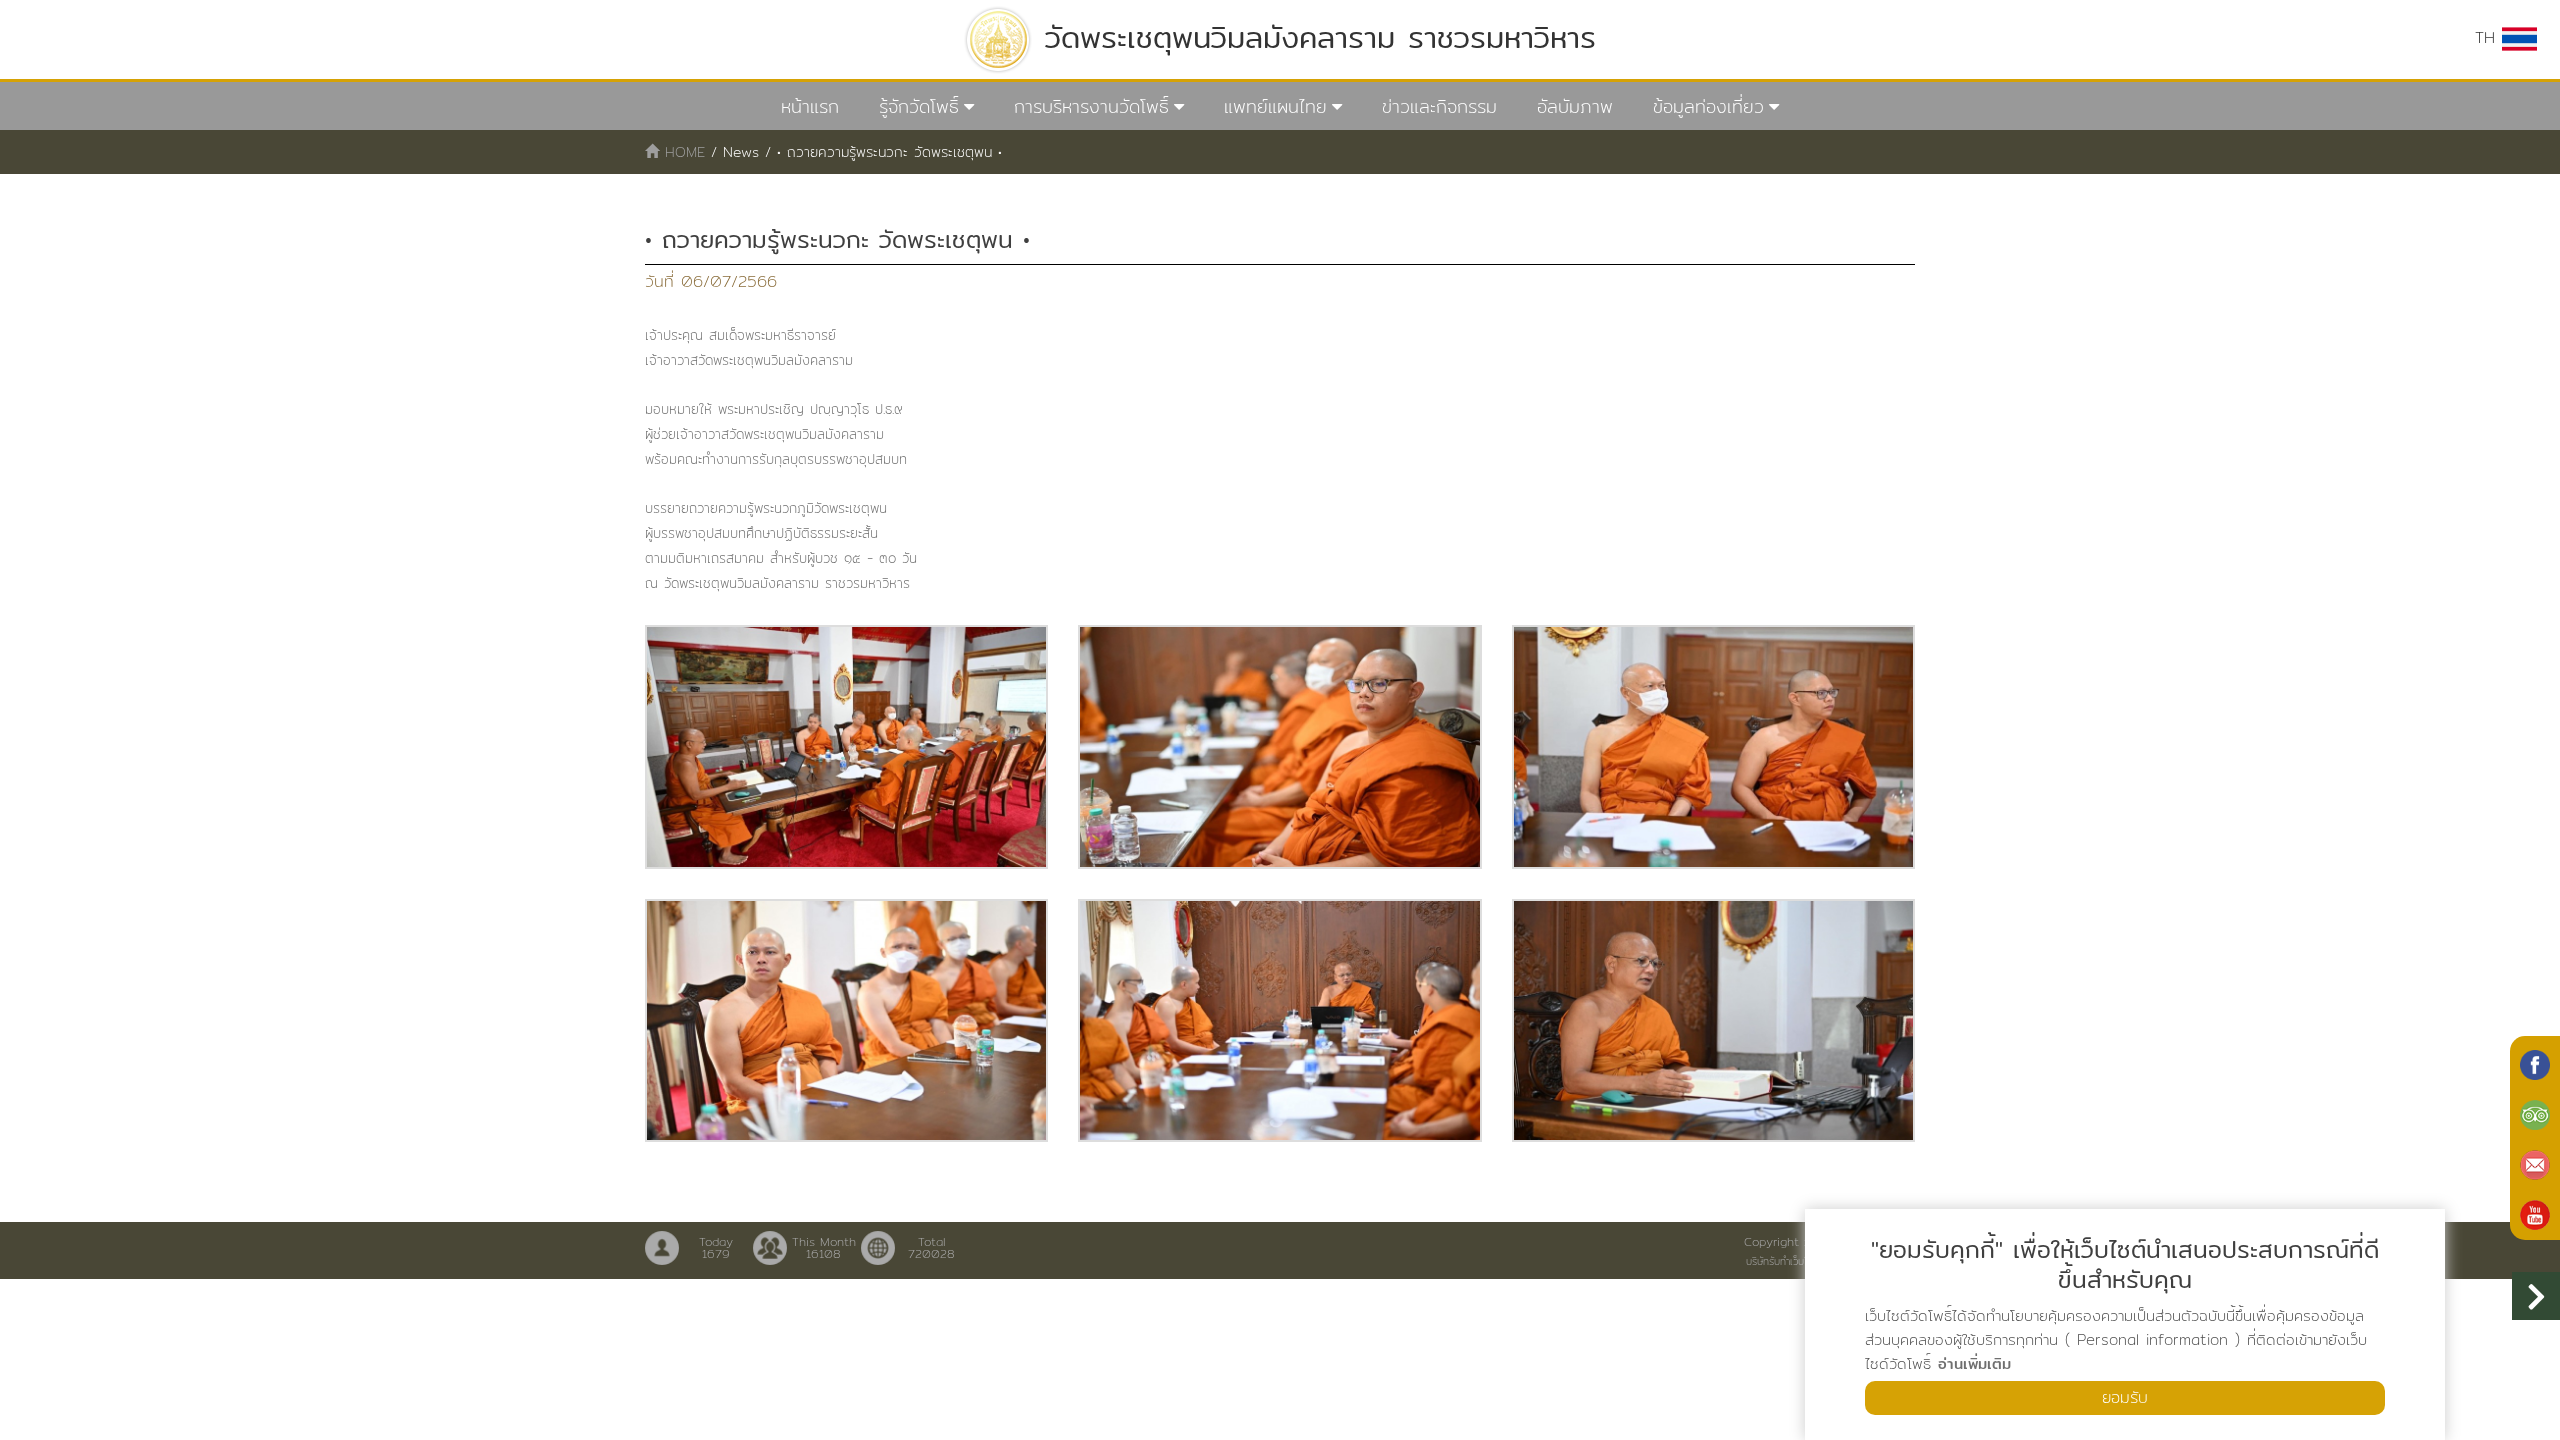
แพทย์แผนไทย (1275, 106)
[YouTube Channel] (2535, 1213)
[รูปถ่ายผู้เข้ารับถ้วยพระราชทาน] (846, 747)
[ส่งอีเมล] (2535, 1163)
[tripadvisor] (2535, 1113)
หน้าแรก (810, 106)
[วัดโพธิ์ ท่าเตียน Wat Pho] (2535, 1063)
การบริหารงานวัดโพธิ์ (1091, 106)
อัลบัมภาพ (1575, 106)
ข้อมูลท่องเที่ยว (1708, 106)
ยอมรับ (2125, 1397)
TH (2488, 37)
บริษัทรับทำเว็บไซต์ (1782, 1261)
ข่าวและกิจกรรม (1439, 106)
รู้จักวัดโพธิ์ (919, 106)
